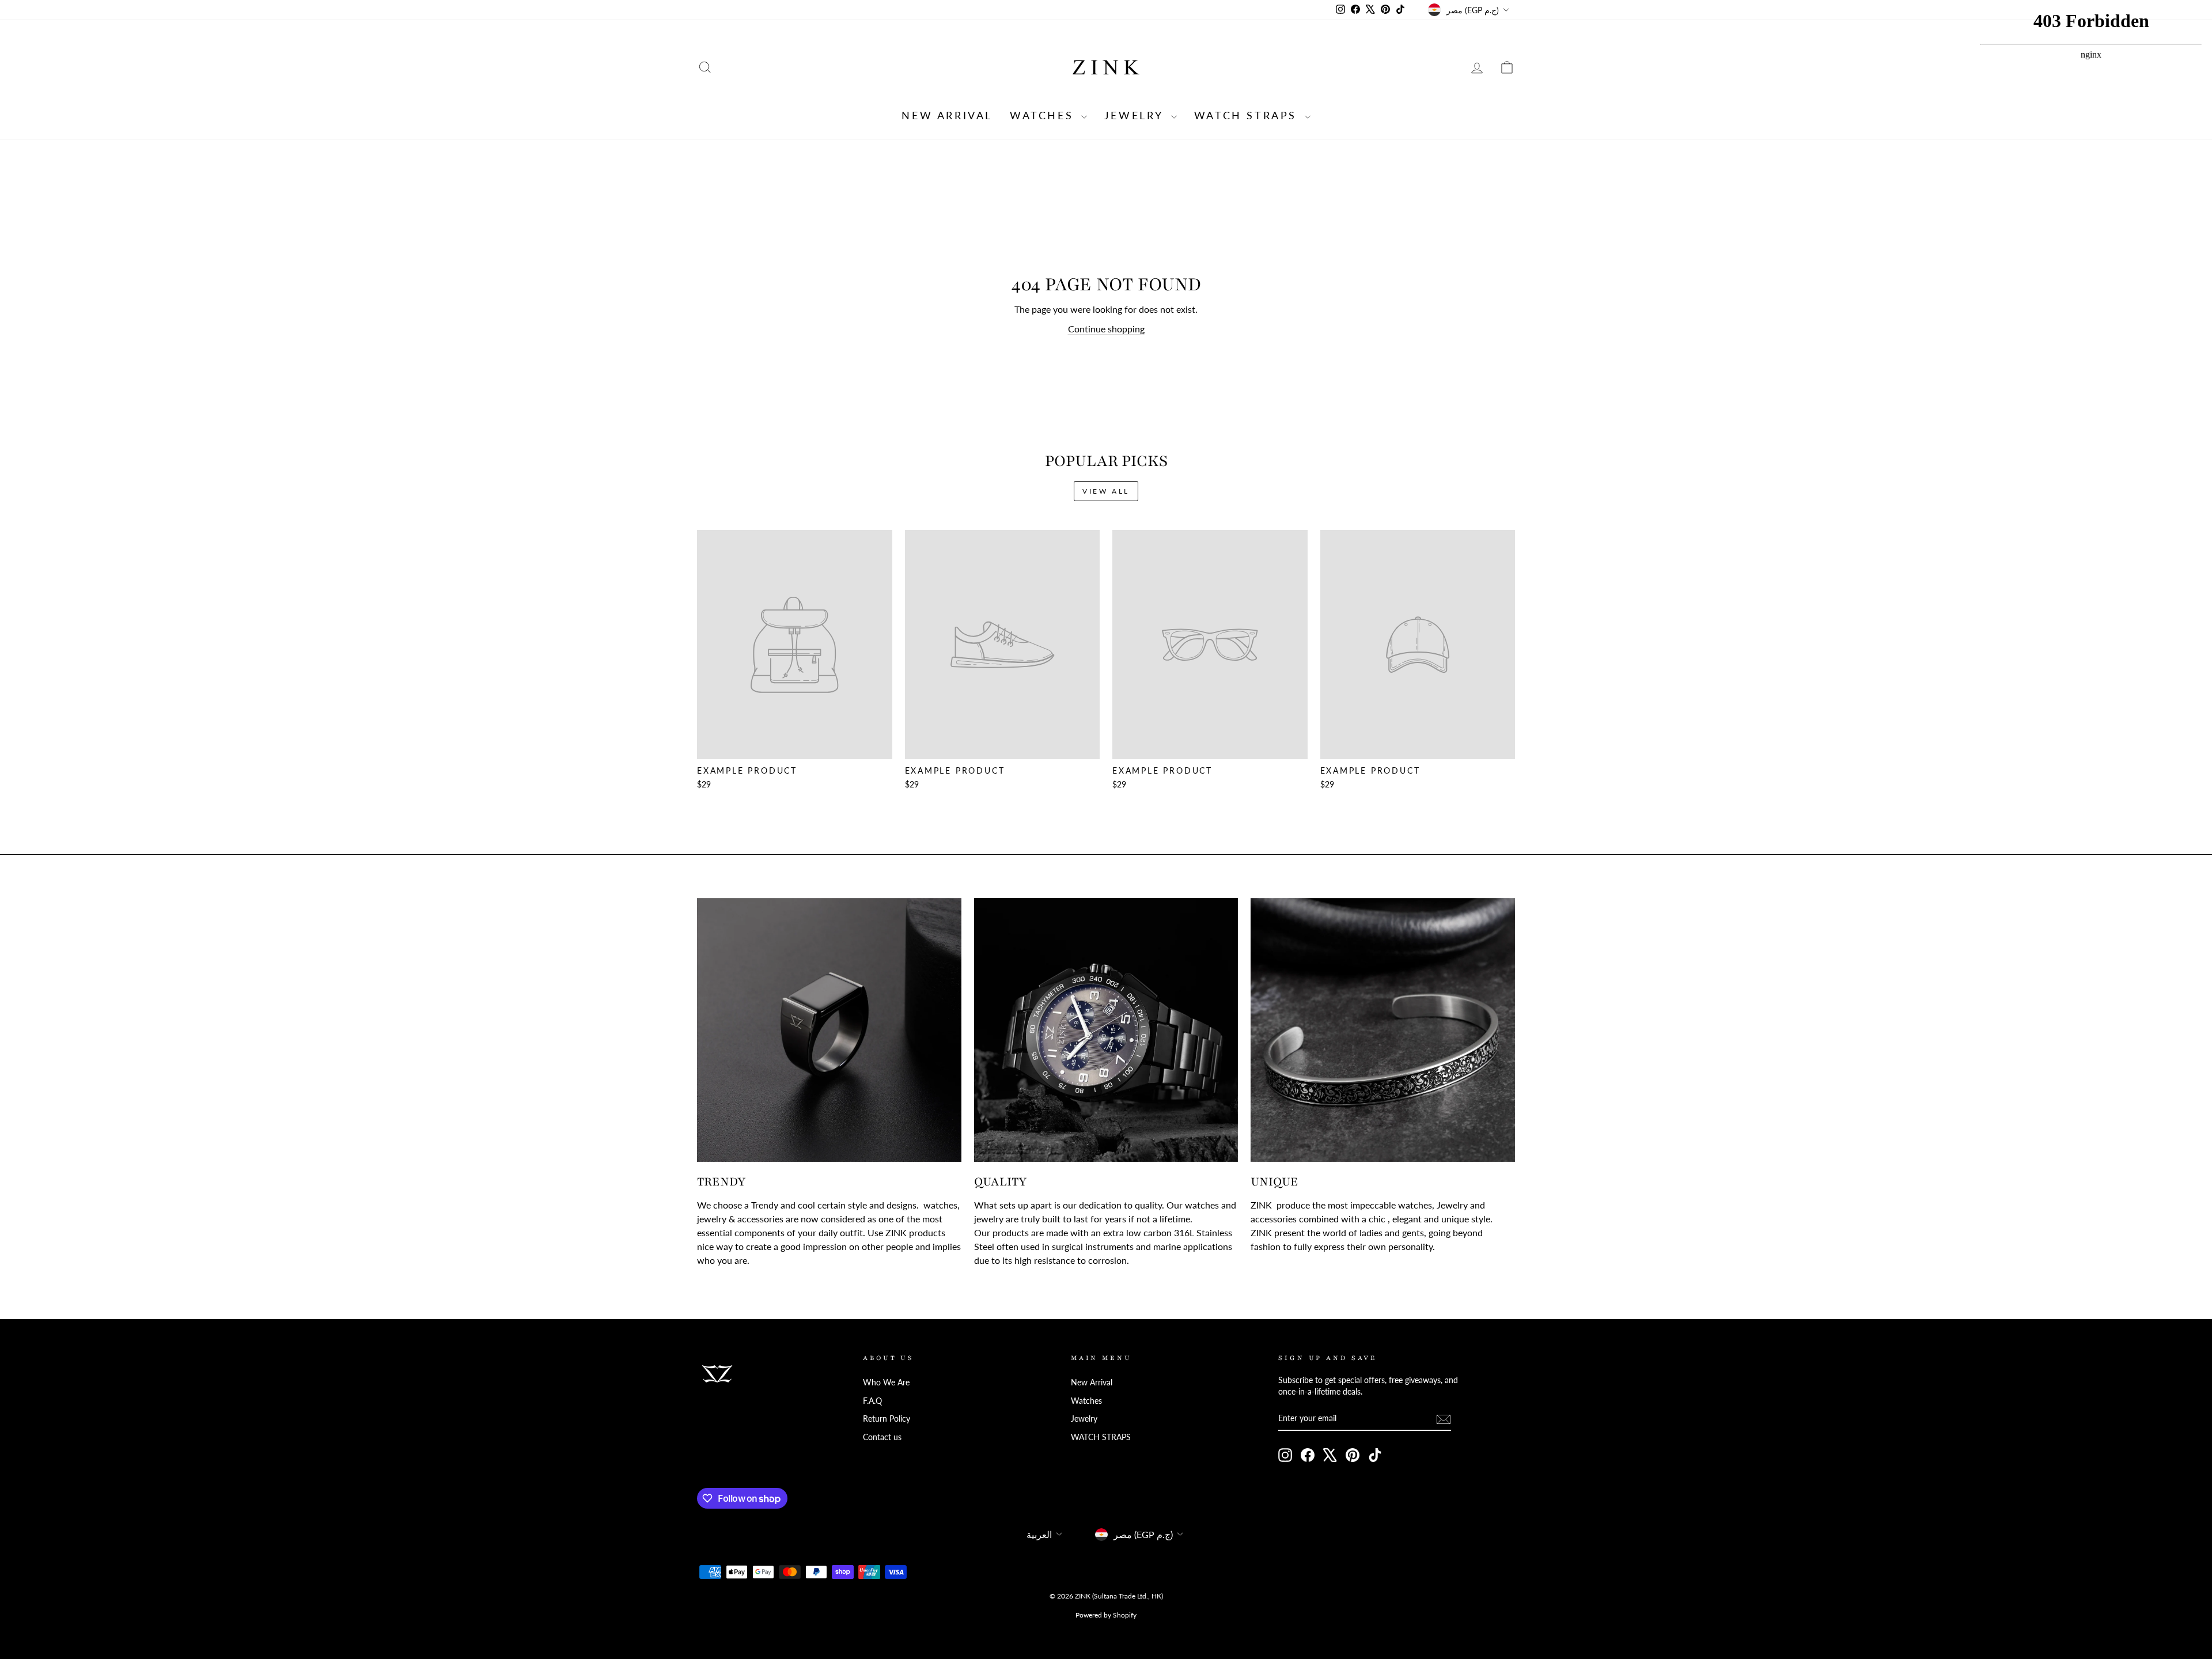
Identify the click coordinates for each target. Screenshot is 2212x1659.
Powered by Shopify (1106, 1615)
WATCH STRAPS (1248, 115)
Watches (1044, 115)
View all (1106, 491)
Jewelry (1136, 115)
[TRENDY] (829, 1030)
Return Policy (887, 1419)
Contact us (882, 1437)
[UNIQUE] (1383, 1030)
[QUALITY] (1106, 1030)
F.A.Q (872, 1401)
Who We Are (886, 1382)
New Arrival (947, 115)
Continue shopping (1106, 329)
